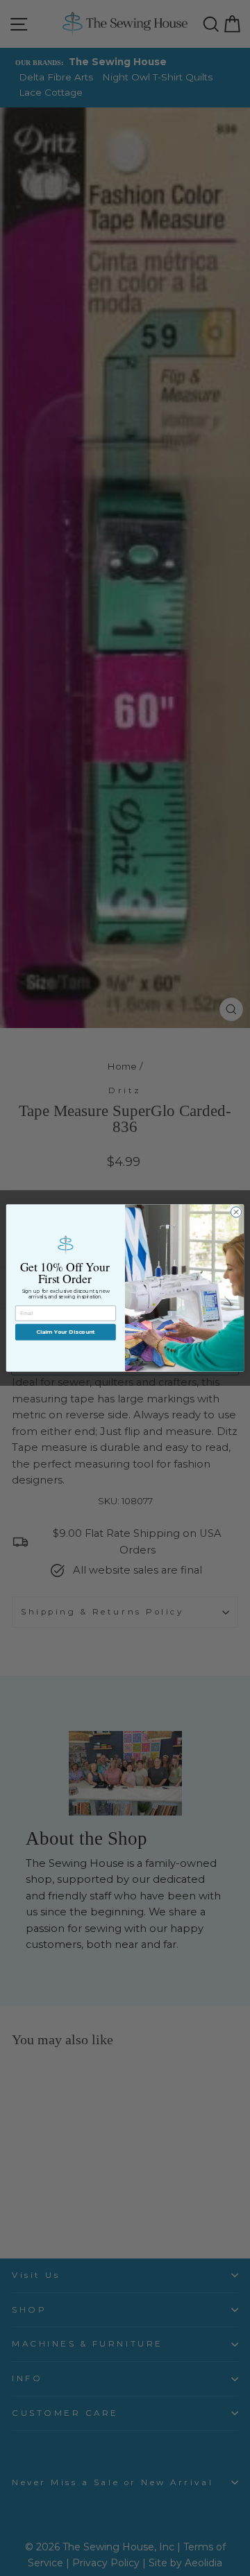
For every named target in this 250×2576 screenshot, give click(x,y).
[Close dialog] (236, 1212)
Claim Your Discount (66, 1332)
